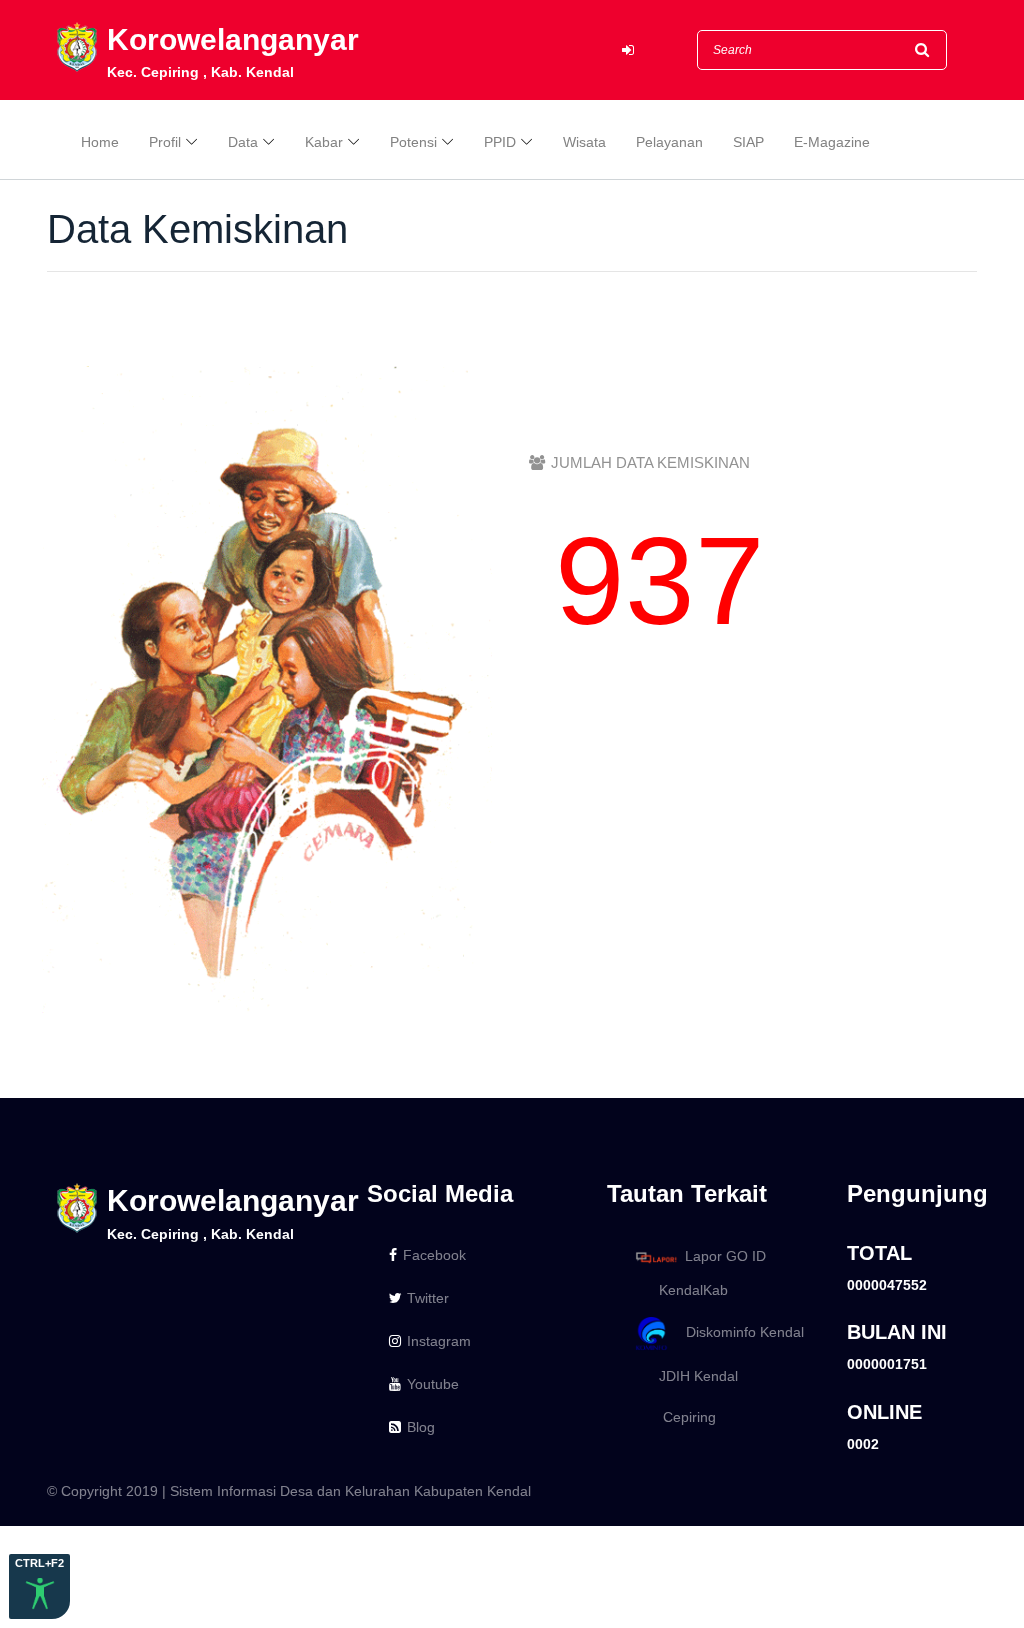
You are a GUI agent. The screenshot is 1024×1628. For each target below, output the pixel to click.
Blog (421, 1427)
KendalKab (687, 1290)
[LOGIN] (628, 50)
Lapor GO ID (725, 1256)
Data (243, 142)
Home (100, 142)
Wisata (584, 142)
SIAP (748, 142)
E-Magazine (832, 142)
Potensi (413, 142)
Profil (165, 142)
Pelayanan (669, 142)
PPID (500, 142)
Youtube (433, 1384)
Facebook (434, 1255)
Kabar (324, 142)
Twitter (428, 1298)
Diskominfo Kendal (739, 1332)
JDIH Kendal (692, 1376)
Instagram (439, 1341)
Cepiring (681, 1417)
